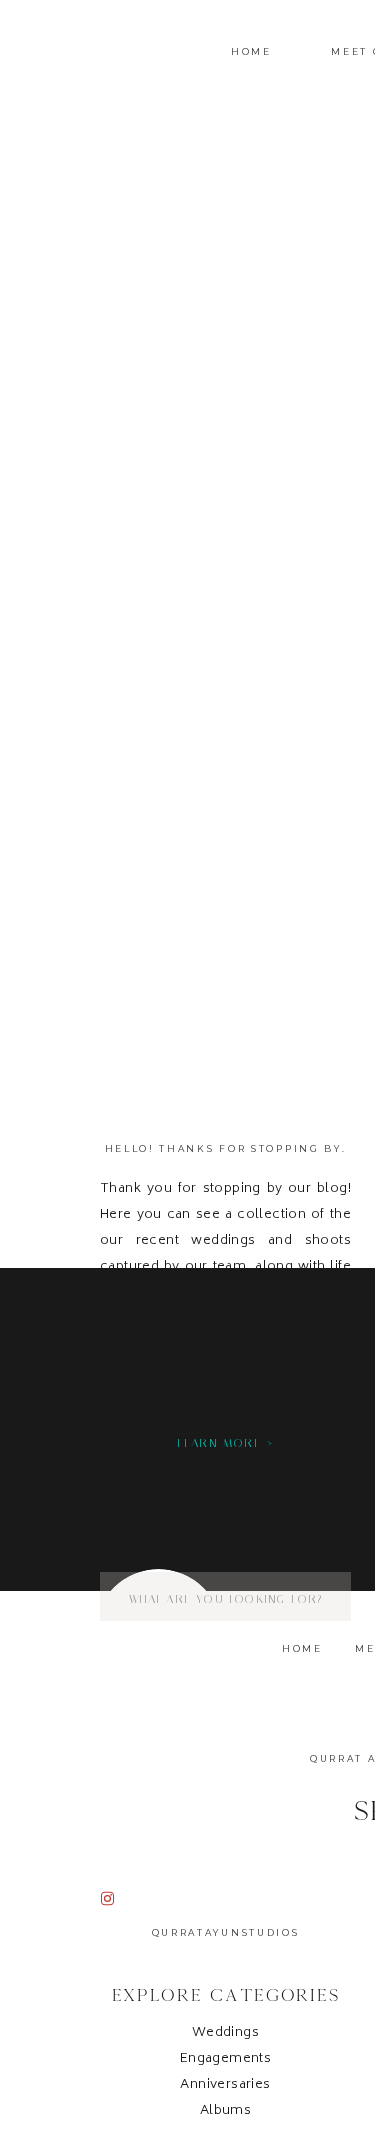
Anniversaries (225, 2085)
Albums (225, 2111)
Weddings (225, 2033)
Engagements (225, 2059)
